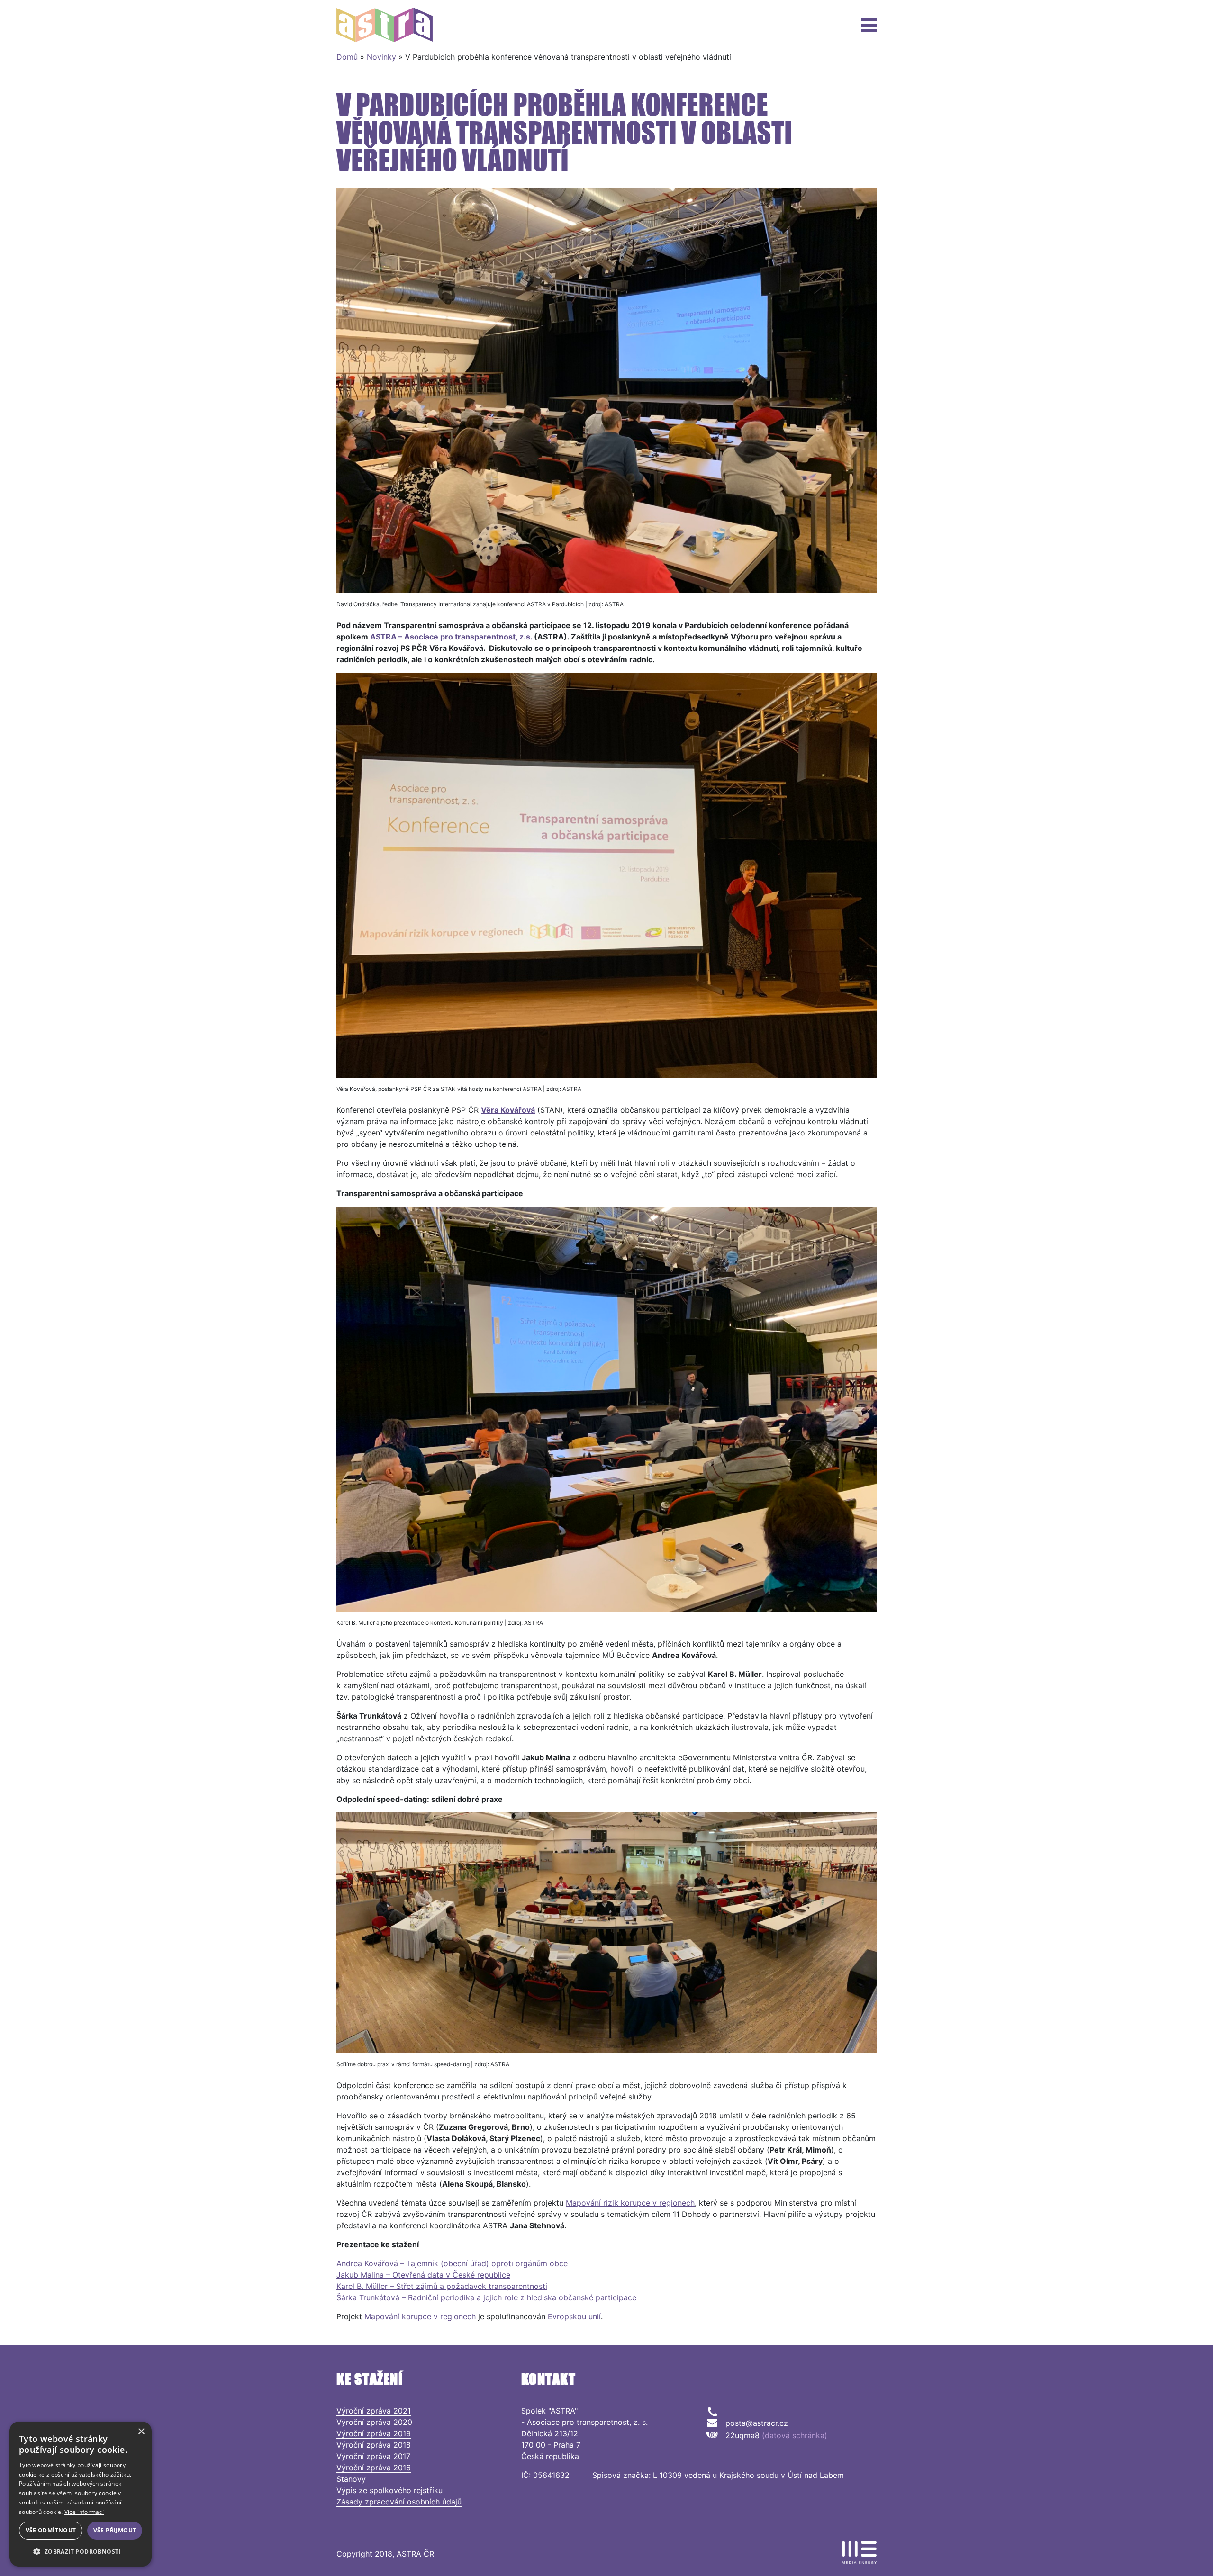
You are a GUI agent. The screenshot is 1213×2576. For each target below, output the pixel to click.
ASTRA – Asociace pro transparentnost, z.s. (451, 637)
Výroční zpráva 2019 (374, 2433)
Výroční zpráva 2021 (374, 2411)
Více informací (84, 2512)
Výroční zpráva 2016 (374, 2468)
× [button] (141, 2432)
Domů (347, 57)
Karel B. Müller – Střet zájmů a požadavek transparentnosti (442, 2286)
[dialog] (81, 2494)
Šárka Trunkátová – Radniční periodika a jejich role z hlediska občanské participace (486, 2297)
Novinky (381, 57)
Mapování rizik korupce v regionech (630, 2203)
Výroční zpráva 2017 (373, 2456)
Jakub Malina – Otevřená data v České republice (423, 2275)
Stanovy (351, 2479)
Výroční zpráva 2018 (374, 2445)
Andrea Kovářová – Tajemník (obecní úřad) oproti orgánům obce (452, 2263)
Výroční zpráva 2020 (374, 2422)
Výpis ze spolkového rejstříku (389, 2490)
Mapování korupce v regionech (420, 2316)
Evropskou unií (574, 2316)
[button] (81, 2551)
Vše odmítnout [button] (51, 2530)
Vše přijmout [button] (115, 2530)
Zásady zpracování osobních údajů (399, 2502)
